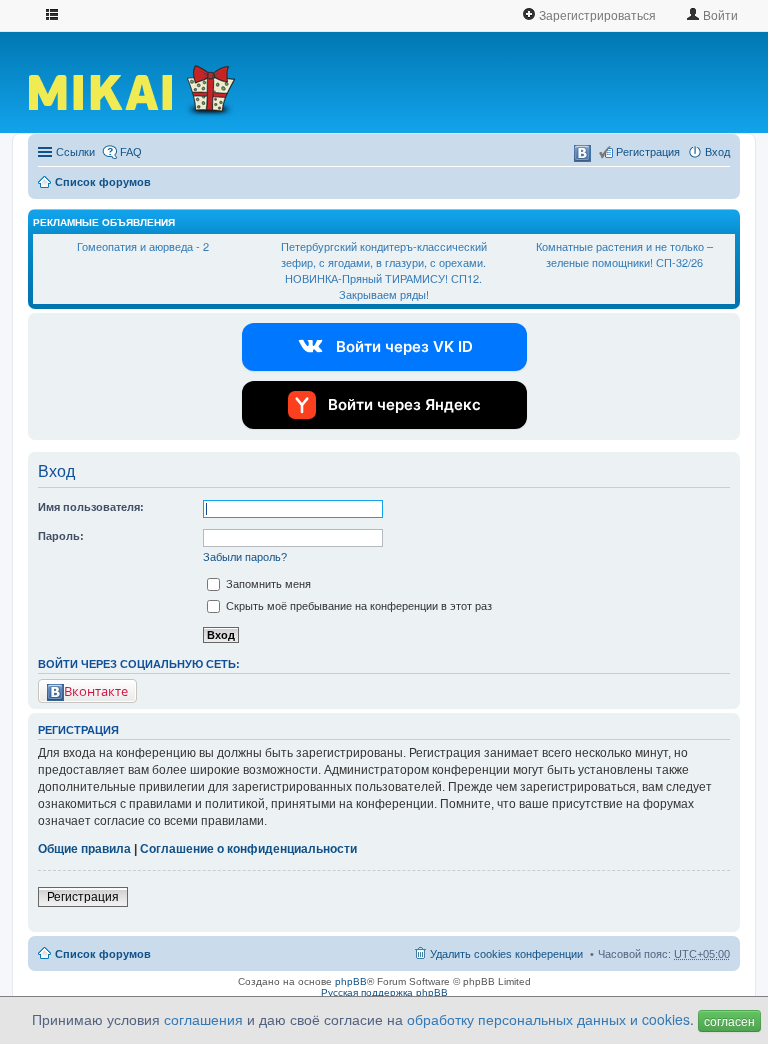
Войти (719, 14)
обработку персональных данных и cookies (548, 1019)
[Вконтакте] (582, 153)
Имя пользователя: (91, 507)
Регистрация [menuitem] (648, 152)
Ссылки (75, 152)
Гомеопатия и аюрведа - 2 (143, 246)
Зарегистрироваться (596, 14)
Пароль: (61, 536)
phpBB (351, 981)
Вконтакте (96, 691)
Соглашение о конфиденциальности (248, 849)
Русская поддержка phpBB (384, 992)
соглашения (203, 1019)
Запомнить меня (267, 584)
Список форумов (103, 182)
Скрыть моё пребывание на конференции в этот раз (357, 606)
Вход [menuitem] (717, 152)
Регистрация (83, 897)
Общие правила (84, 849)
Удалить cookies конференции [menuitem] (506, 954)
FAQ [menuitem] (131, 152)
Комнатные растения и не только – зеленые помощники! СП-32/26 (624, 254)
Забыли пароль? (245, 557)
